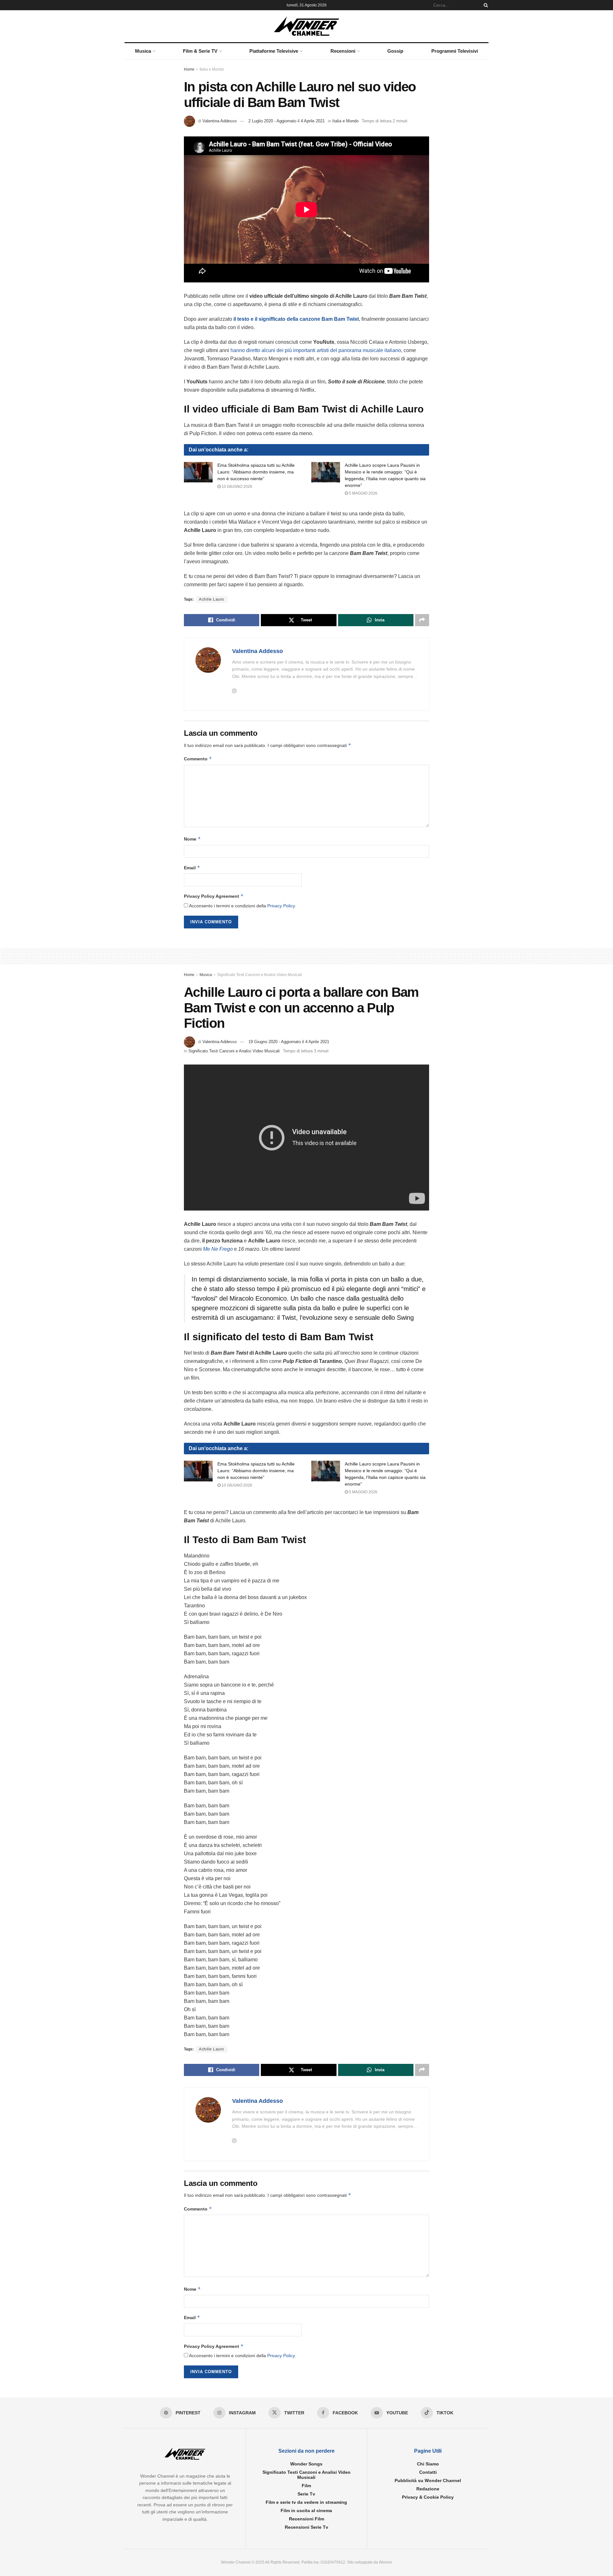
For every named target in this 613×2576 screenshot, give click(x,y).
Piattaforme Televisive (274, 51)
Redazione (428, 2489)
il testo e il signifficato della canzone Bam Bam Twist (296, 319)
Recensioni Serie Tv (306, 2527)
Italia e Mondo (212, 69)
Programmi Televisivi (455, 51)
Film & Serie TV (200, 51)
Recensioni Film (306, 2519)
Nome (192, 839)
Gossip (395, 51)
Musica (143, 51)
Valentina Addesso (219, 121)
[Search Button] (485, 5)
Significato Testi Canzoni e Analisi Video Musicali (260, 975)
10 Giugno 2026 (236, 487)
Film (306, 2486)
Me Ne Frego (218, 1249)
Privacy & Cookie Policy (428, 2497)
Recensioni (343, 51)
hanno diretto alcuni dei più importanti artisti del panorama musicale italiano (315, 350)
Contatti (428, 2472)
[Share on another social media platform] (422, 620)
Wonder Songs (306, 2464)
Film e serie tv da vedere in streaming (306, 2502)
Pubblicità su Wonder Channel (428, 2480)
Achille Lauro (212, 599)
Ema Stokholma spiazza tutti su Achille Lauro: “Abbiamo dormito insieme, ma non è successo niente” (256, 472)
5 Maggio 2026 (363, 493)
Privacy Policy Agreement (214, 896)
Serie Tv (306, 2494)
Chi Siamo (428, 2464)
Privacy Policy (281, 906)
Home (189, 69)
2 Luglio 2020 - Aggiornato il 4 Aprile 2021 (287, 121)
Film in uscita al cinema (306, 2511)
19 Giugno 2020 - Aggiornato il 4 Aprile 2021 (289, 1042)
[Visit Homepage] (307, 26)
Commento (198, 759)
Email (192, 868)
